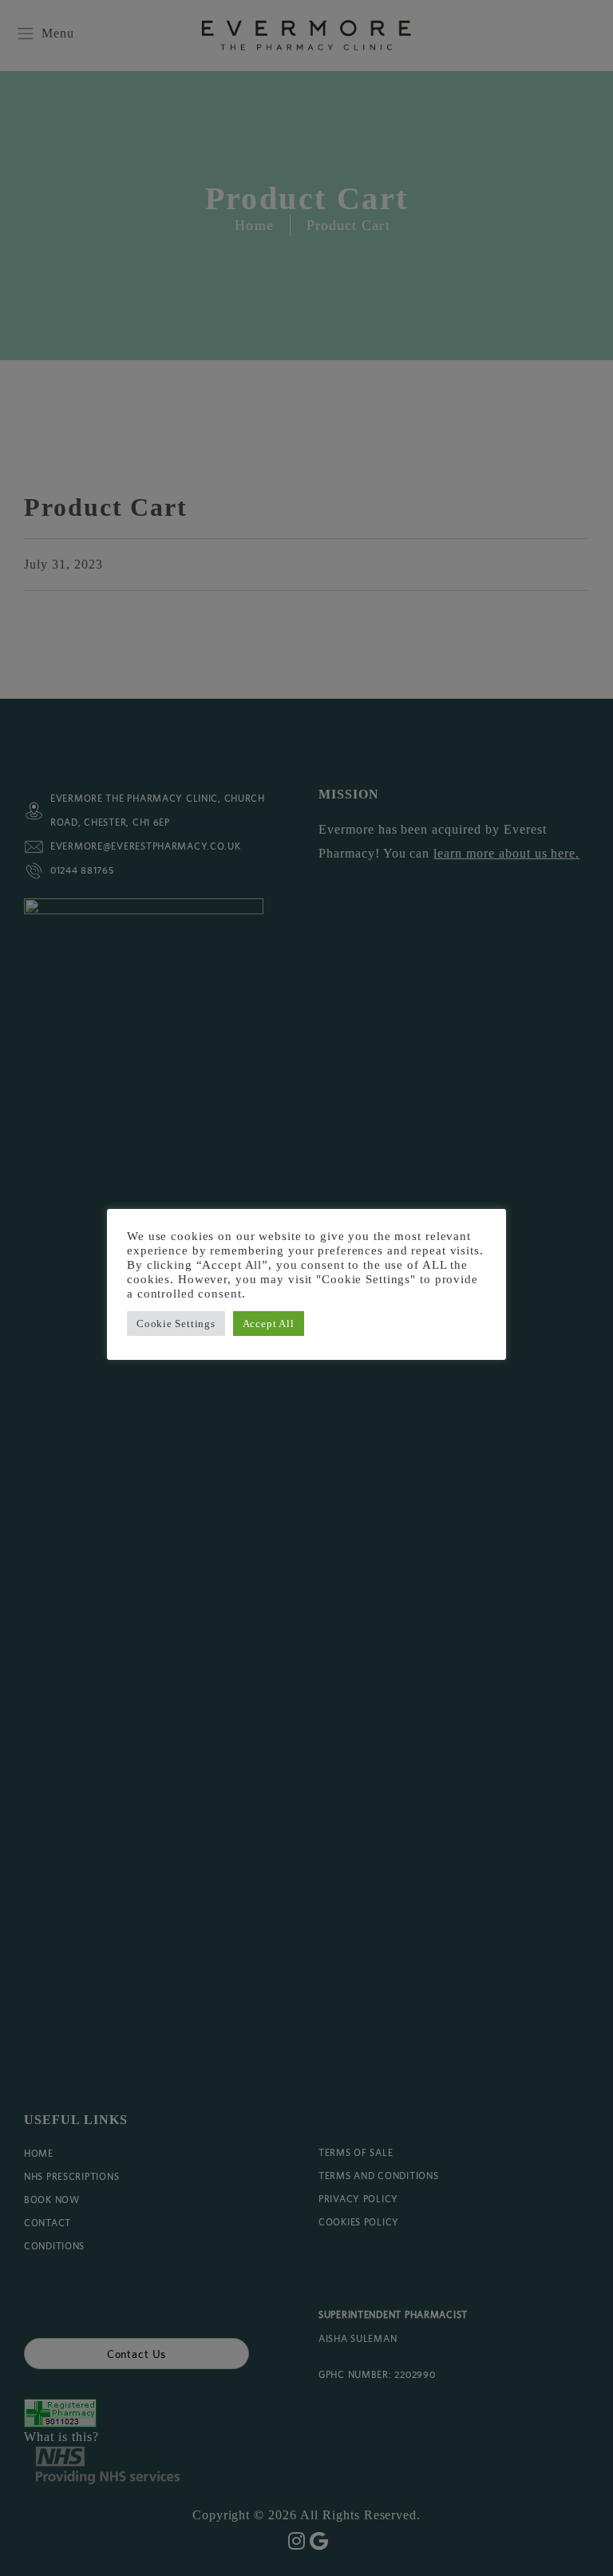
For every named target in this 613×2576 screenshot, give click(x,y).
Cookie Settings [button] (176, 1324)
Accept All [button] (269, 1324)
